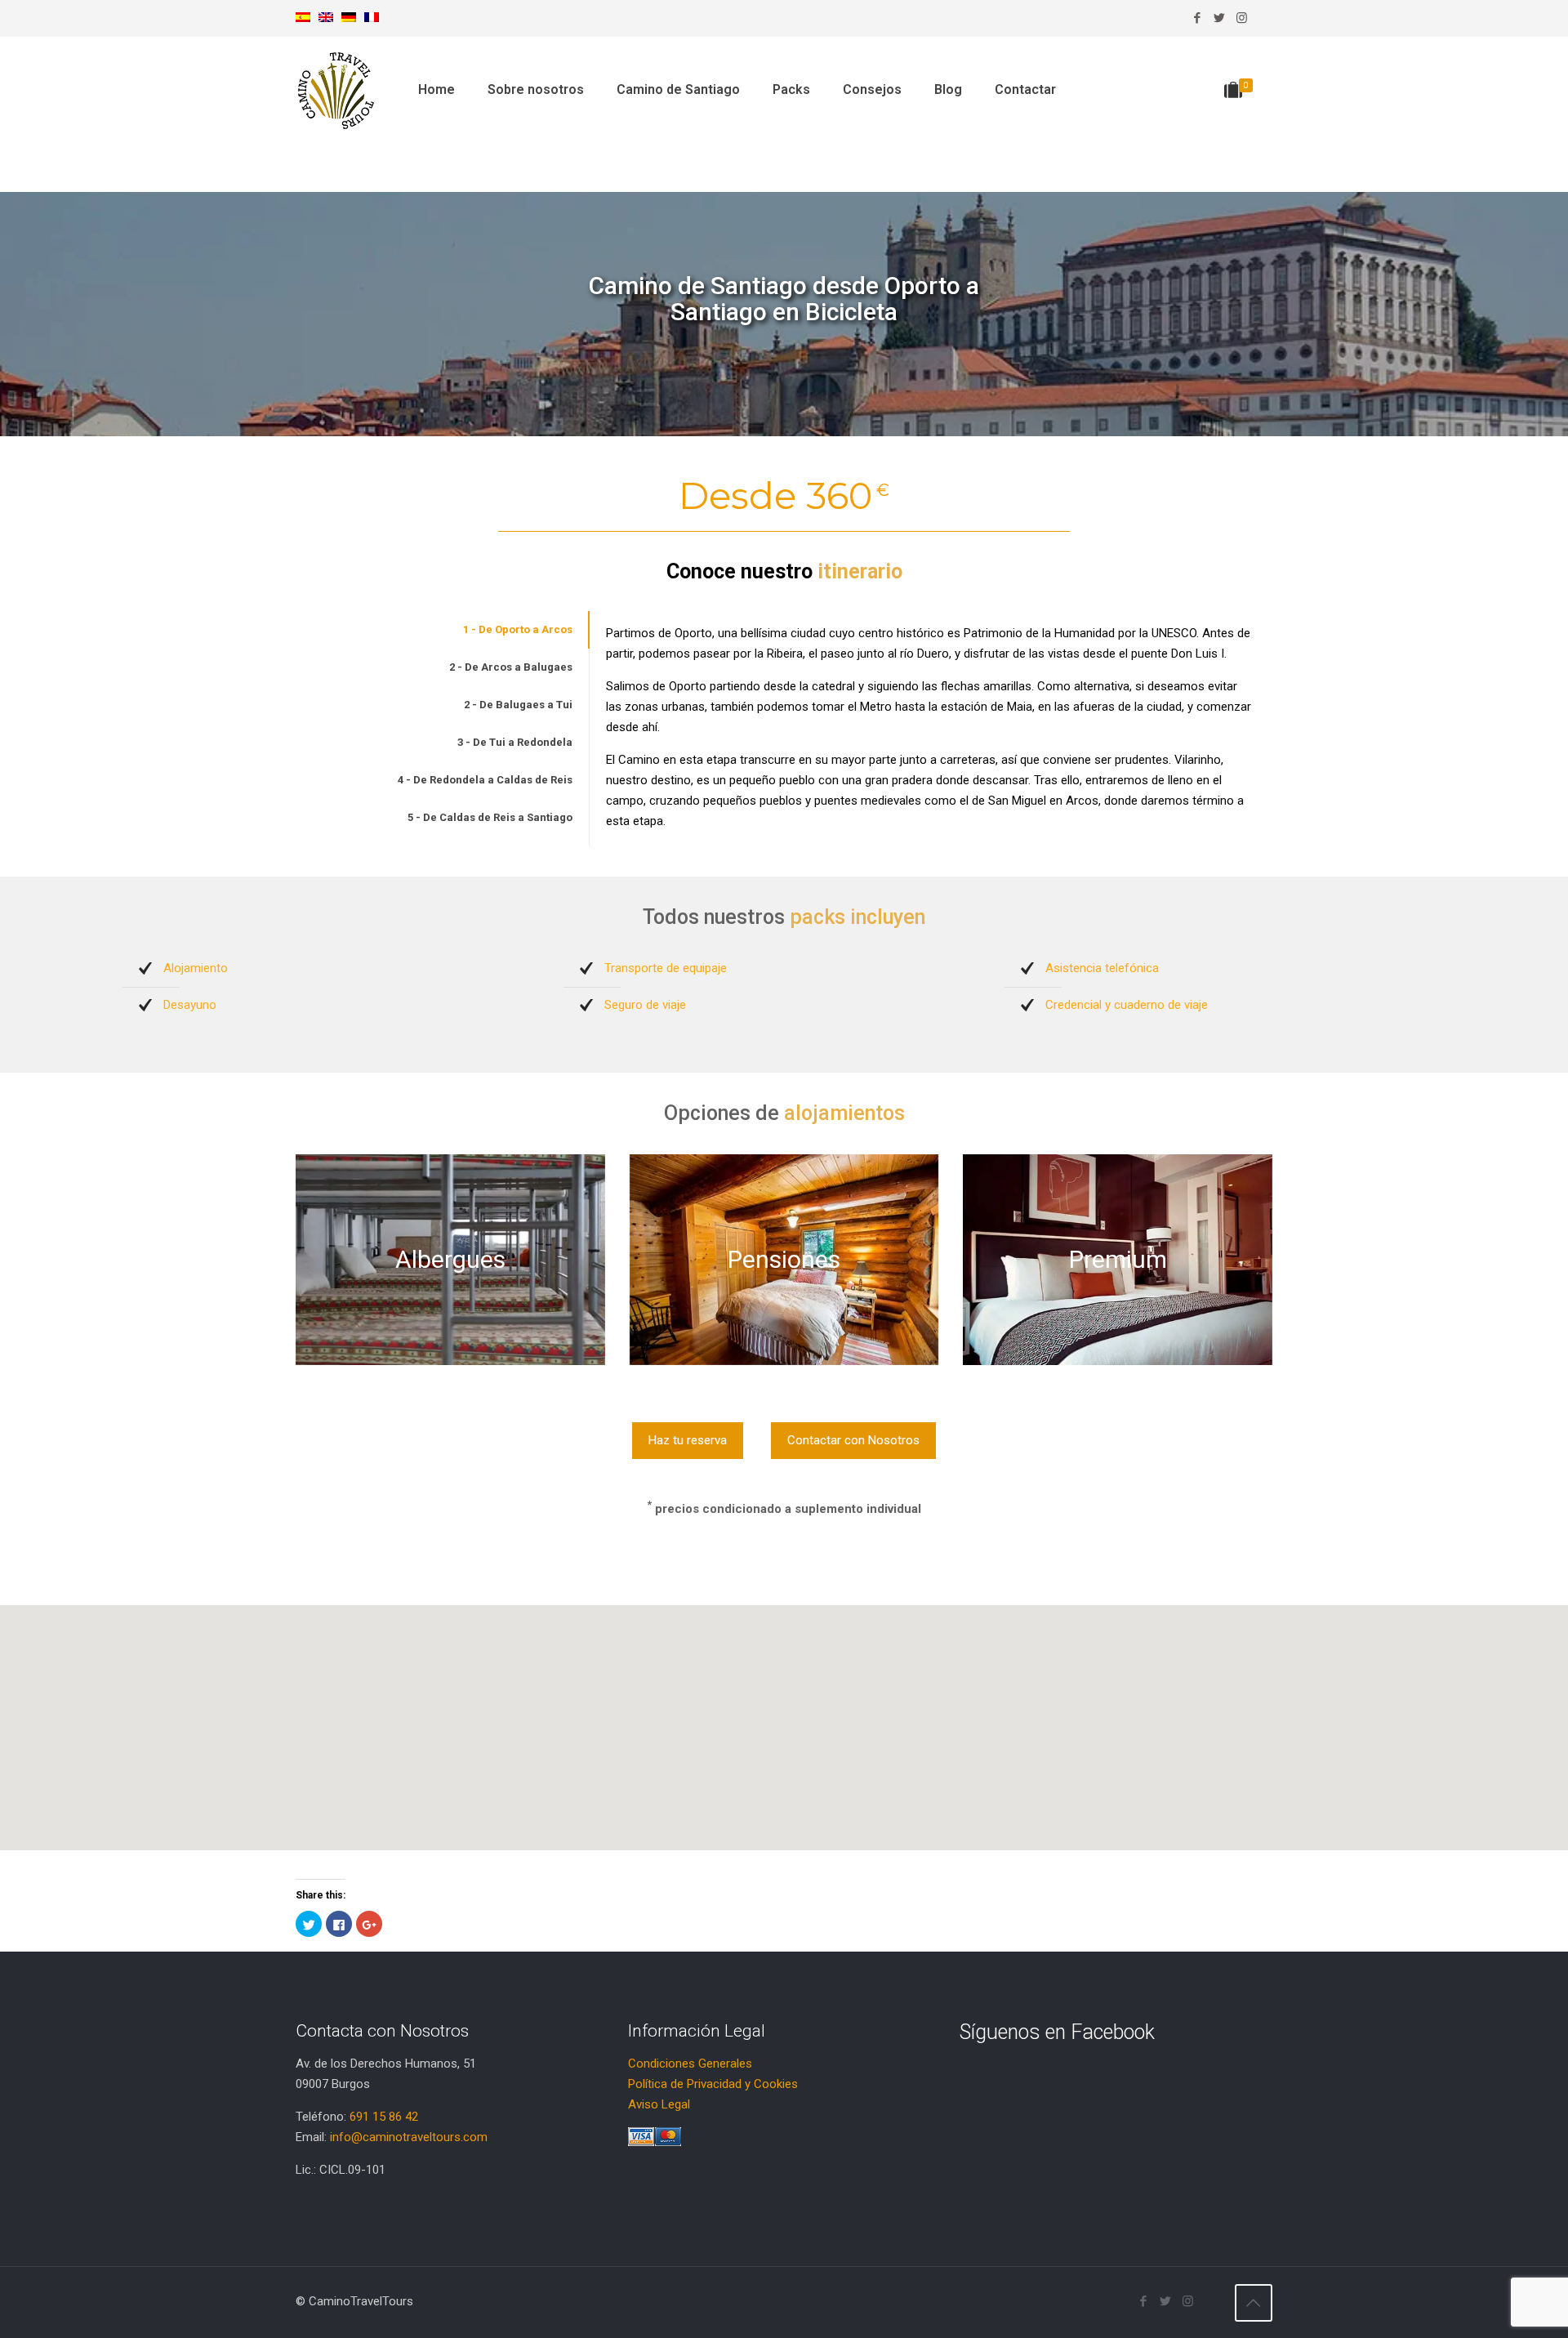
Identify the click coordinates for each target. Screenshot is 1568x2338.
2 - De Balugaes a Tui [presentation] (518, 705)
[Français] (372, 18)
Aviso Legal (659, 2104)
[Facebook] (1198, 18)
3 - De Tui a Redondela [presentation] (515, 742)
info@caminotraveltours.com (409, 2137)
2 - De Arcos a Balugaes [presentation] (511, 667)
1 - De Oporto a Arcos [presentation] (518, 629)
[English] (326, 18)
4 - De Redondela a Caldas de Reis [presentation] (485, 780)
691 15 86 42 (384, 2117)
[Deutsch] (349, 18)
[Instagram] (1242, 18)
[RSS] (1264, 18)
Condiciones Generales (690, 2064)
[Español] (303, 18)
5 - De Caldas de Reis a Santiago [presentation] (490, 817)
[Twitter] (1220, 18)
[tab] (442, 630)
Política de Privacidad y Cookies (713, 2084)
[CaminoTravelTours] (336, 90)
